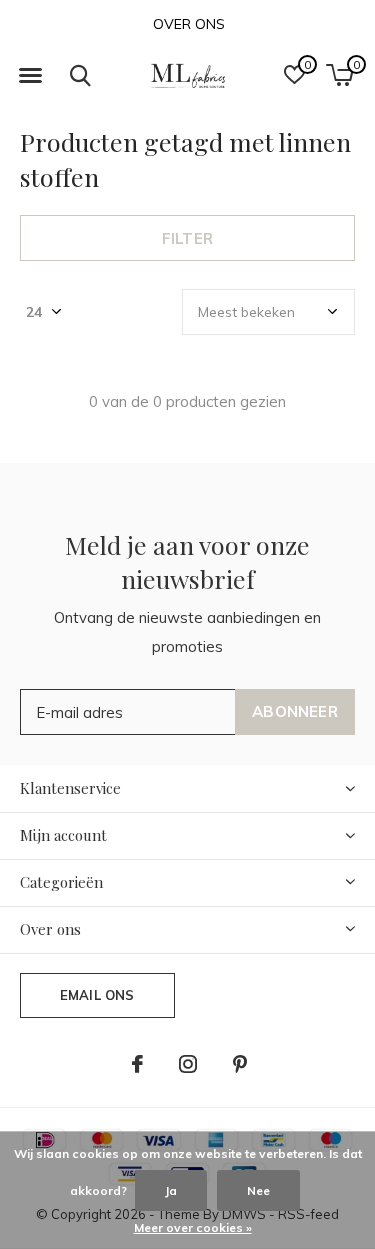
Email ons (97, 995)
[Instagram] (188, 1064)
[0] (339, 75)
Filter (187, 238)
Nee (258, 1190)
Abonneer (295, 711)
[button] (30, 76)
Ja (171, 1190)
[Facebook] (137, 1064)
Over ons (189, 24)
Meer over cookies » (193, 1227)
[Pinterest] (240, 1064)
